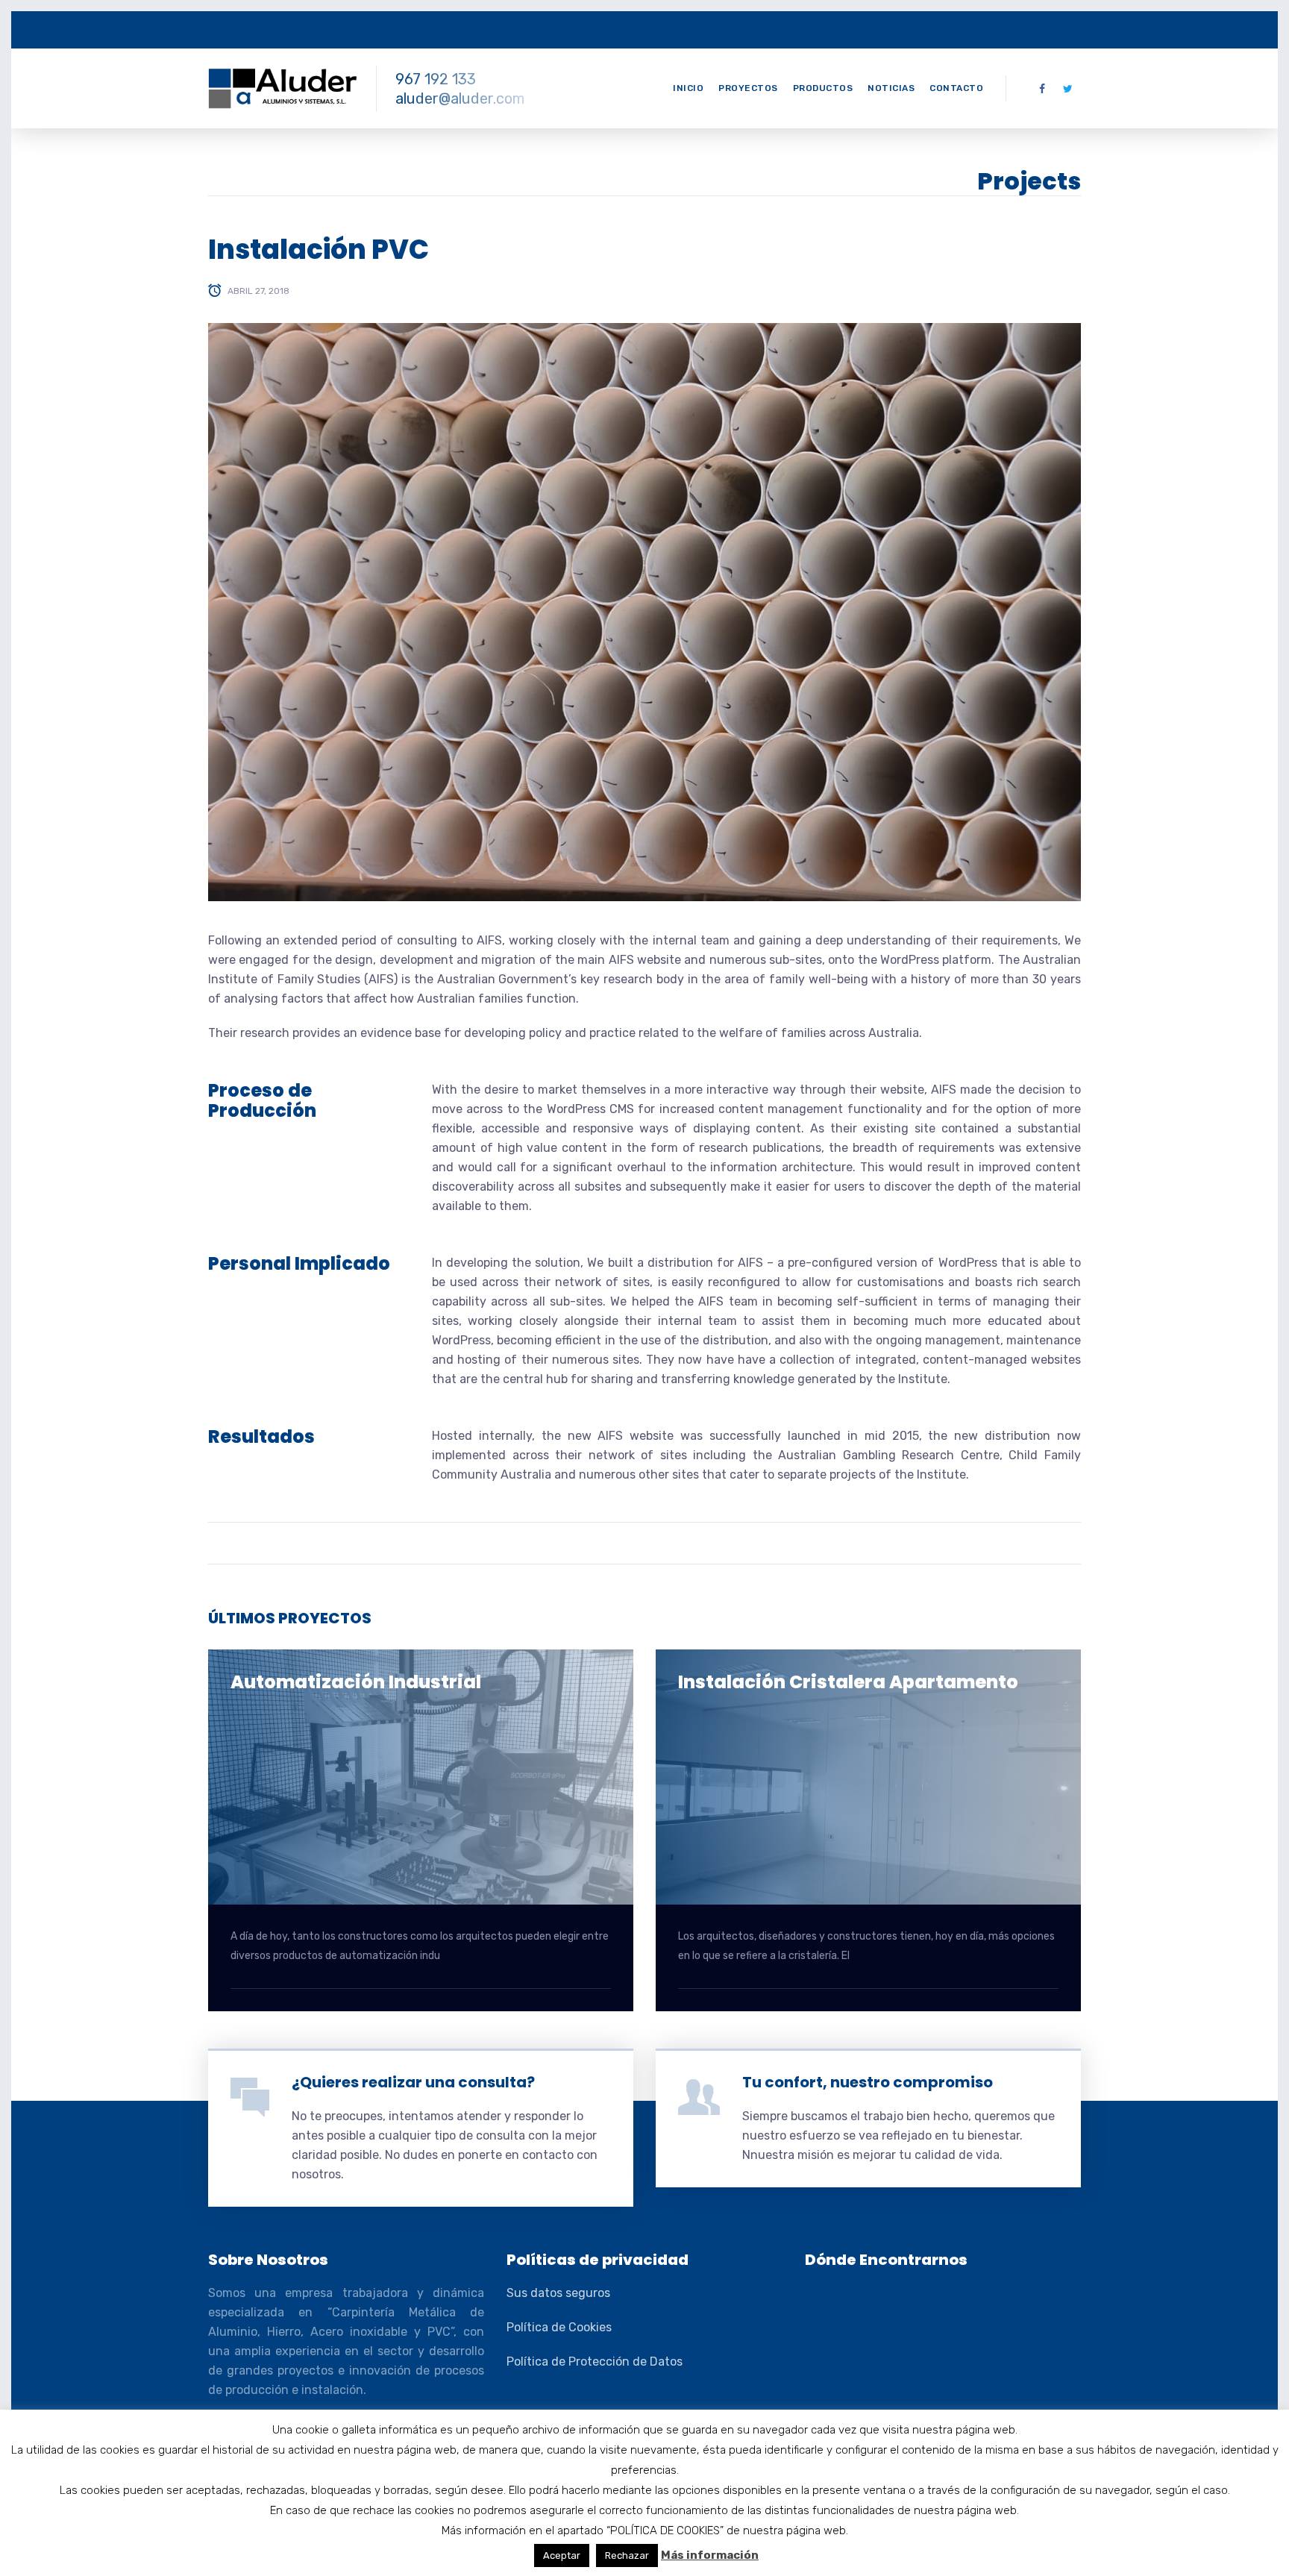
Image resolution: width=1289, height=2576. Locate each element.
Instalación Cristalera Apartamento (848, 1682)
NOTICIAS (891, 88)
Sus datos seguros (558, 2293)
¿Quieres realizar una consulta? (413, 2082)
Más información (710, 2555)
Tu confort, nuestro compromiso (868, 2082)
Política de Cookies (559, 2327)
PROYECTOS (748, 88)
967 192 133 (436, 79)
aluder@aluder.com (460, 98)
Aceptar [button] (562, 2555)
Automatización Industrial (356, 1682)
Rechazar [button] (627, 2555)
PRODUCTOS (823, 88)
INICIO (688, 88)
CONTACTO (956, 88)
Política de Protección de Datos (595, 2362)
